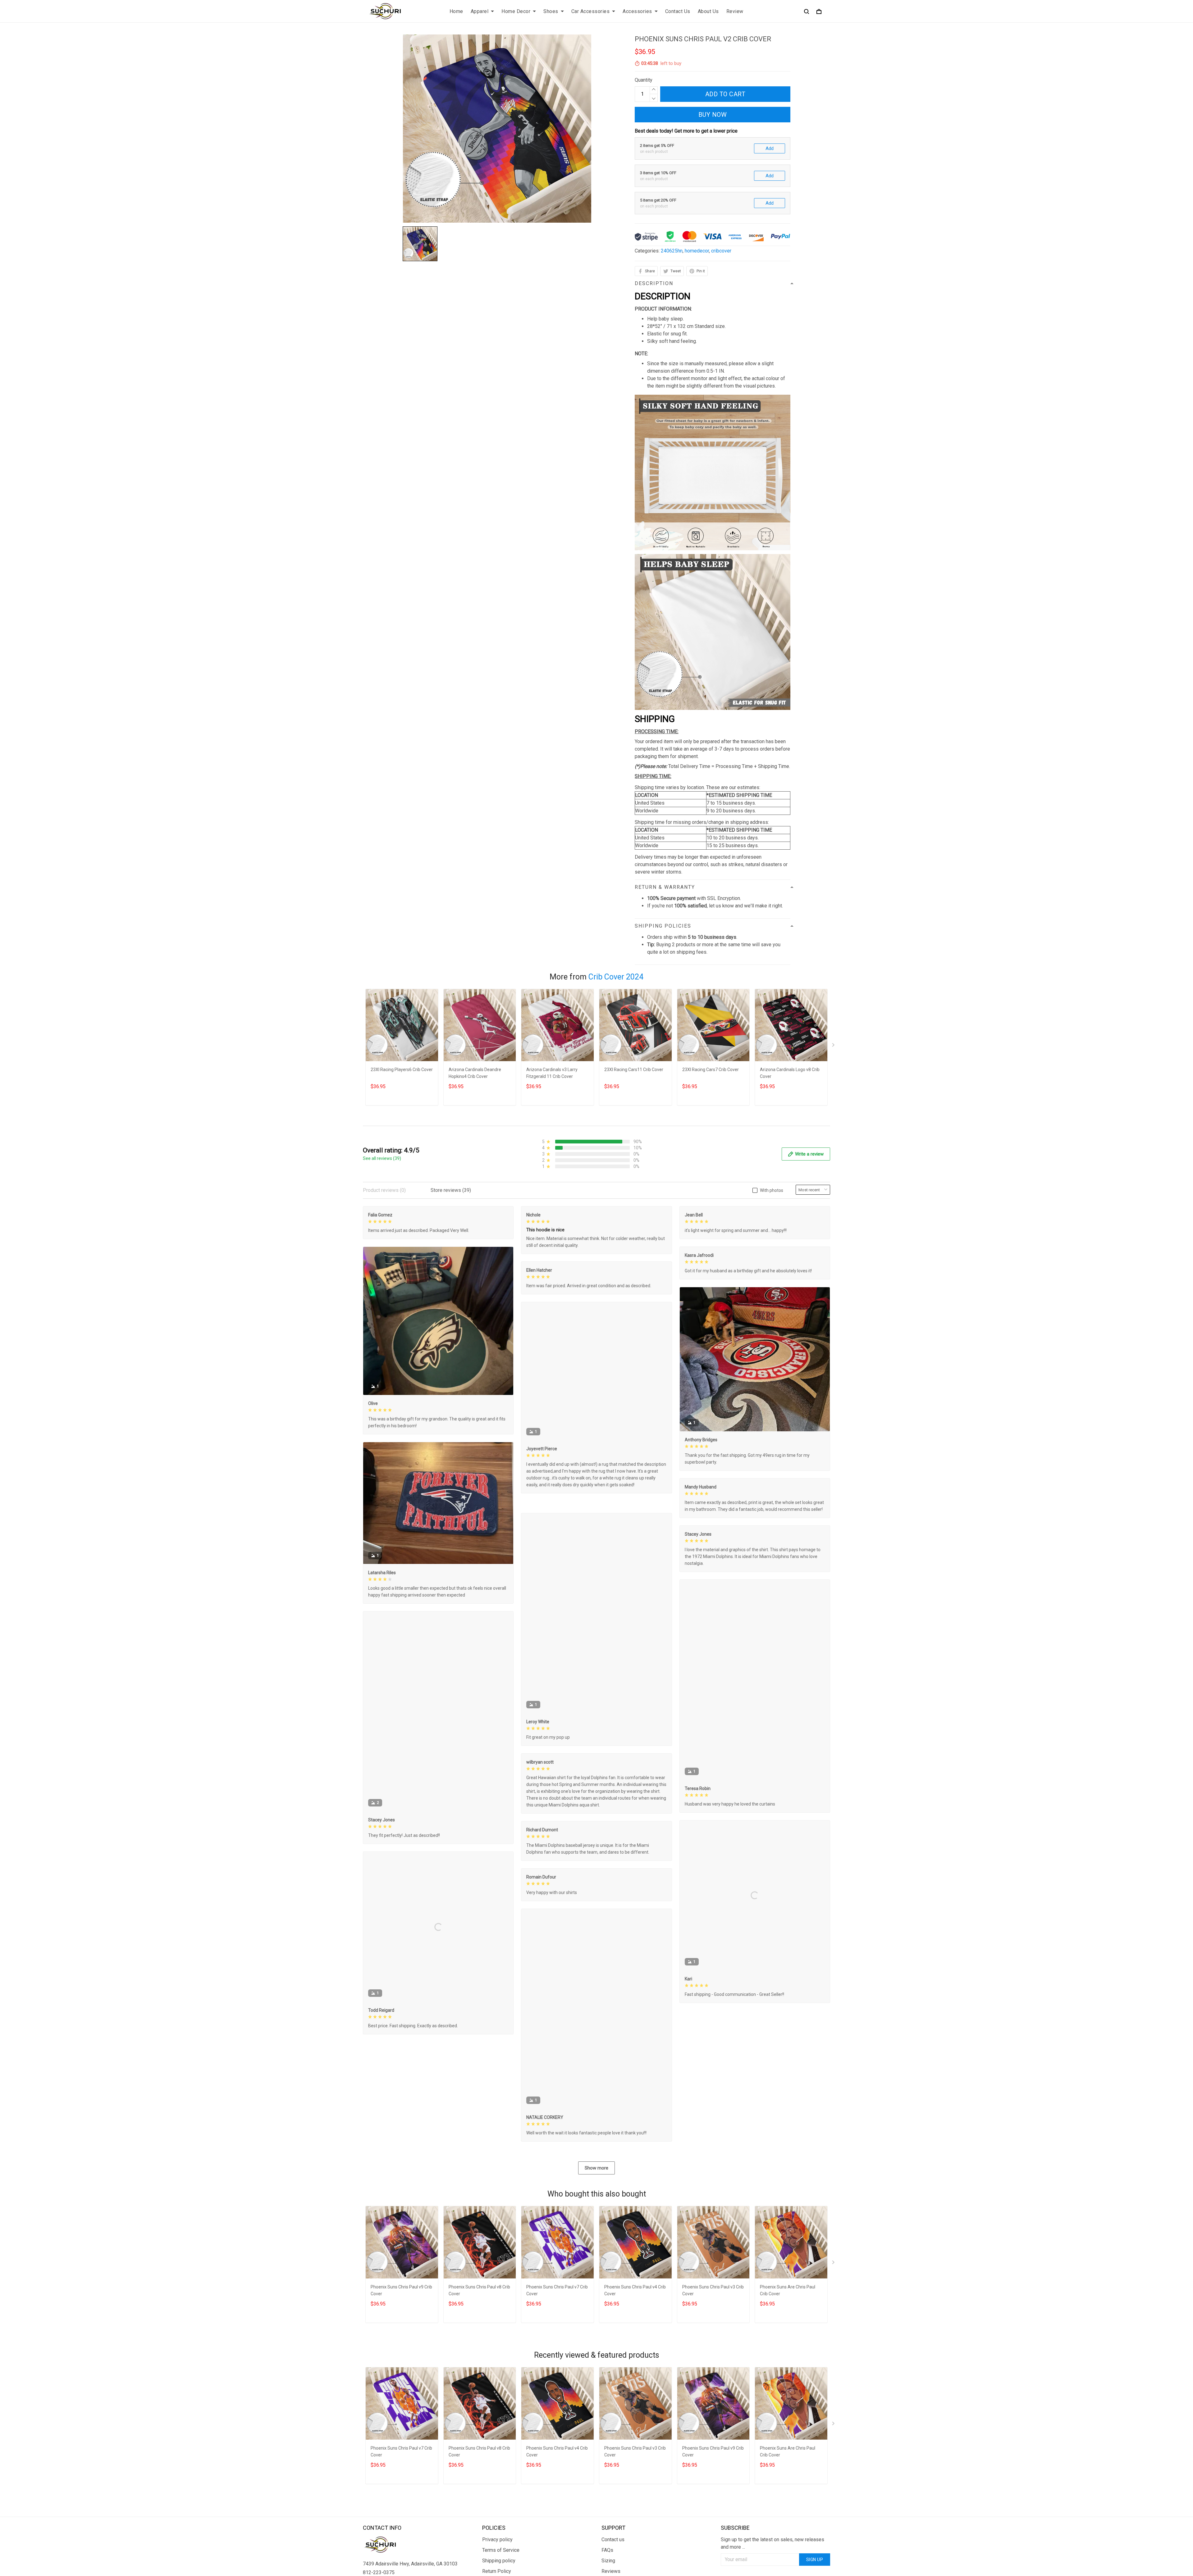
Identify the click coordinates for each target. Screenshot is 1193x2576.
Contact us (613, 2538)
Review (735, 11)
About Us (708, 11)
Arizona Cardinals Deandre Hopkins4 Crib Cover (475, 1073)
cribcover (721, 251)
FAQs (607, 2549)
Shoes (551, 11)
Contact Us (678, 11)
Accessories (637, 11)
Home (456, 11)
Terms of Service (501, 2549)
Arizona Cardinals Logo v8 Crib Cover (790, 1073)
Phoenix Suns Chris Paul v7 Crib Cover (557, 2289)
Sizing (608, 2559)
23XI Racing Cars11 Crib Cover (634, 1070)
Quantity (644, 80)
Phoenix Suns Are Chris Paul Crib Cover (788, 2289)
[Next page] (834, 1046)
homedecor (697, 251)
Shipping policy (499, 2559)
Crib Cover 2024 (616, 977)
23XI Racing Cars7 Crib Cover (711, 1070)
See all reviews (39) (382, 1158)
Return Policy (497, 2570)
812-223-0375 (379, 2571)
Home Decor (516, 11)
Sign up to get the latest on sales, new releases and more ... (772, 2542)
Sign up (815, 2558)
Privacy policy (497, 2538)
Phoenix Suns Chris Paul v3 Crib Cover (713, 2289)
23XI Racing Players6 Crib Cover (402, 1070)
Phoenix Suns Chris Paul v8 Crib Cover (479, 2289)
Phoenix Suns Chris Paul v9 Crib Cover (401, 2289)
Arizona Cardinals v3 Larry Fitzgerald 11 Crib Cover (552, 1073)
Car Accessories (591, 11)
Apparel (480, 11)
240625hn (672, 251)
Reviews (611, 2570)
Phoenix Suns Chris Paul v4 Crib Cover (635, 2289)
